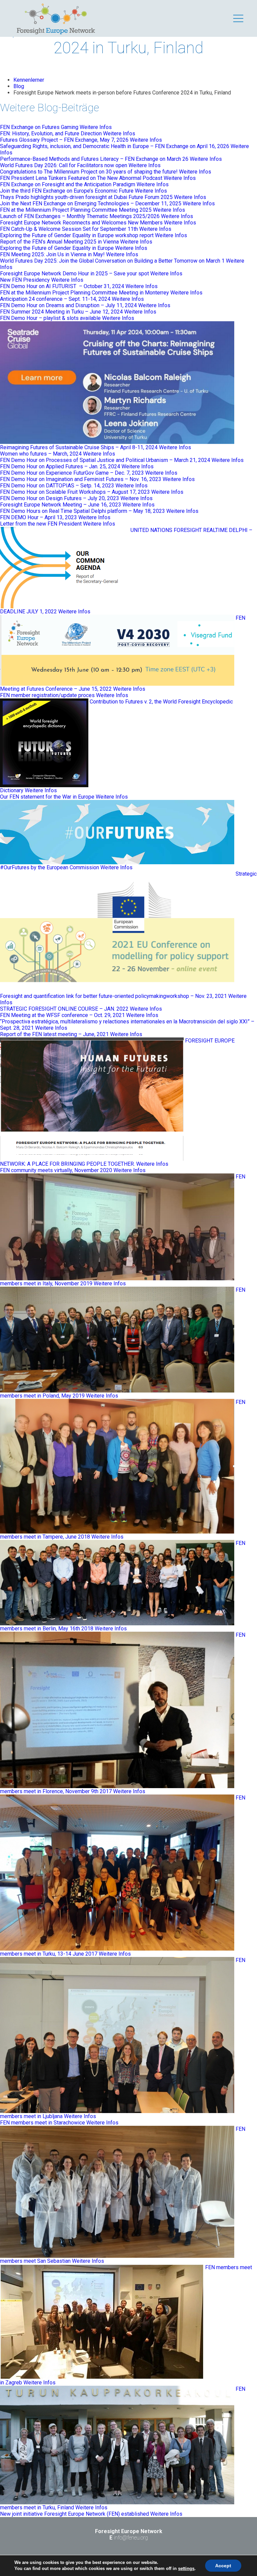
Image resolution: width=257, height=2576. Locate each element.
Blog (19, 86)
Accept (223, 2566)
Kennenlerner (29, 80)
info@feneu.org (131, 2538)
